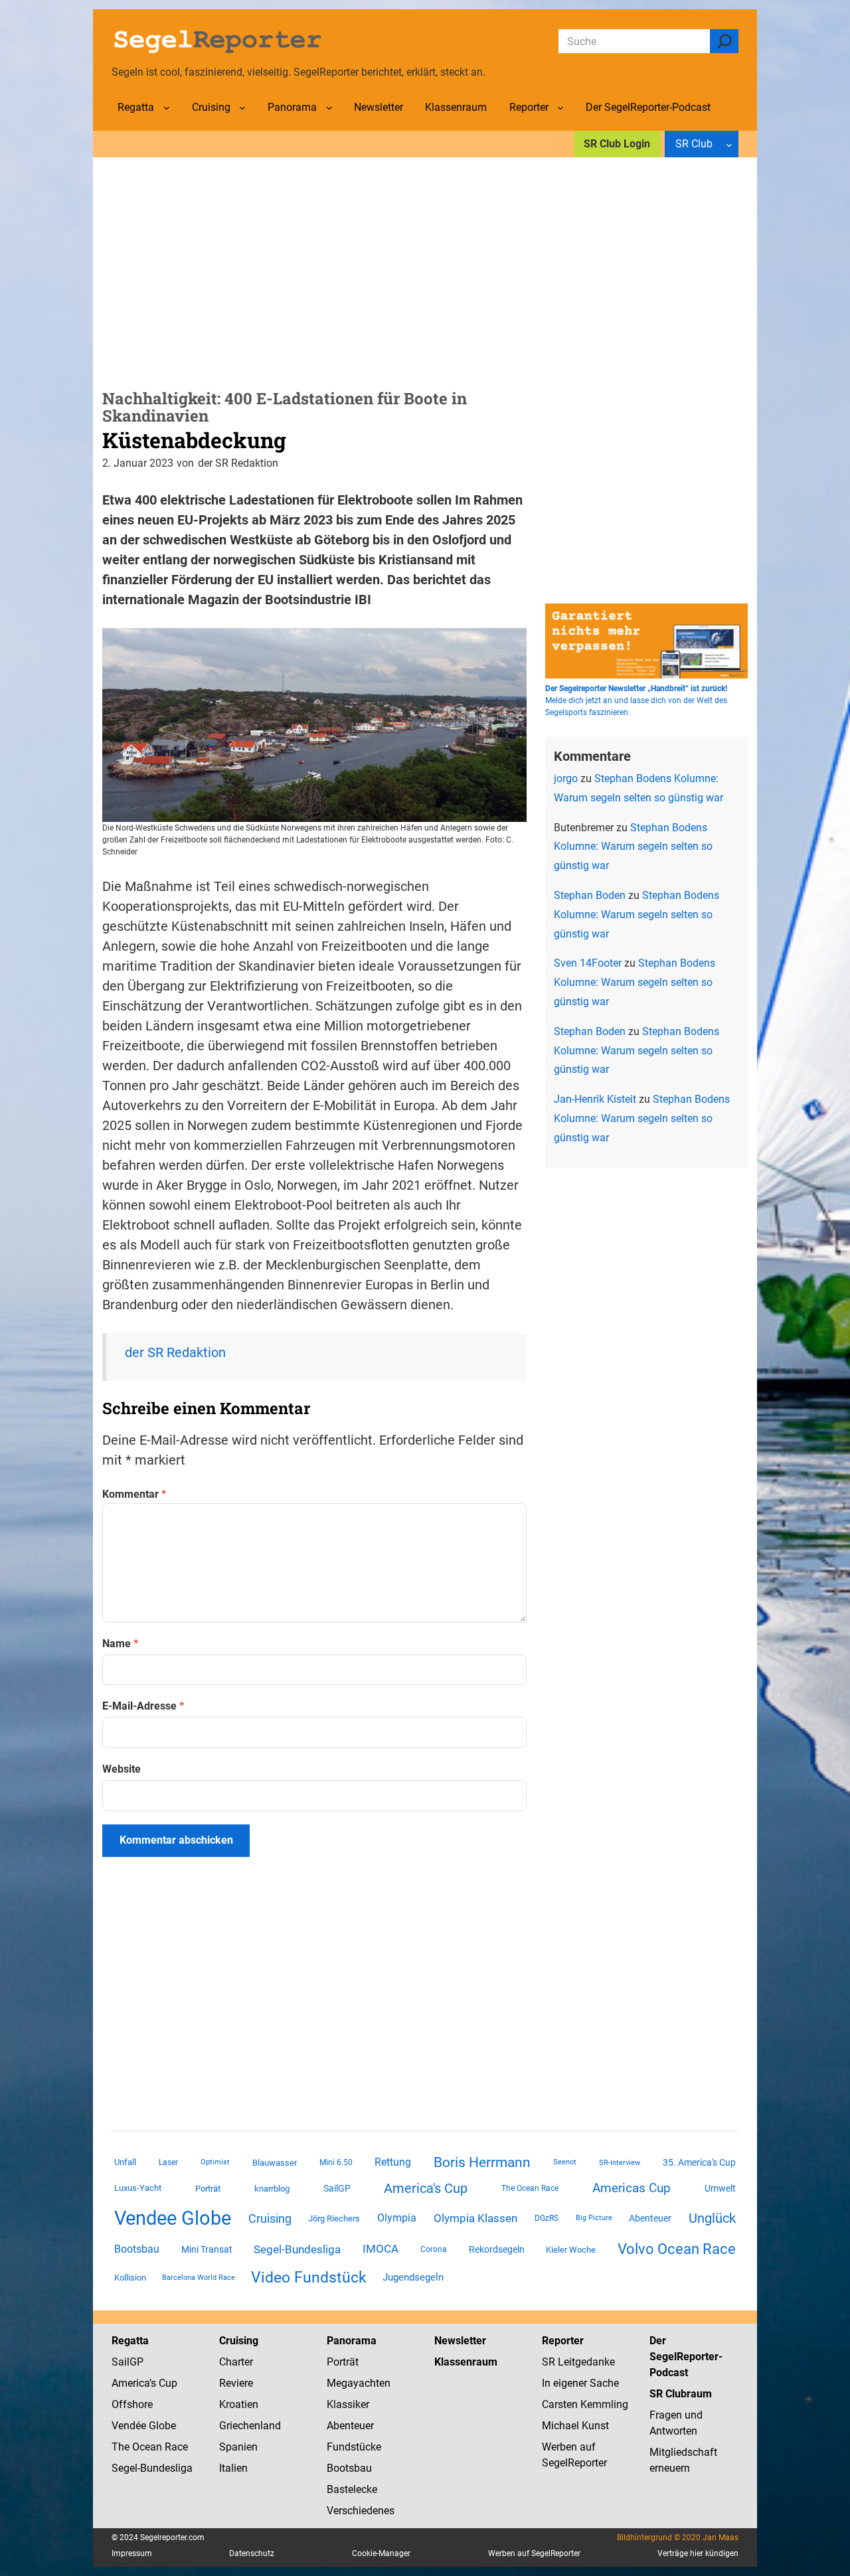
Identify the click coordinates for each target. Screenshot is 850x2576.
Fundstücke (354, 2447)
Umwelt (720, 2188)
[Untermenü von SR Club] (729, 144)
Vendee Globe (173, 2218)
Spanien (238, 2447)
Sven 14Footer (588, 963)
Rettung (393, 2162)
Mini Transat (207, 2249)
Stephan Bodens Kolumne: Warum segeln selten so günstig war (633, 847)
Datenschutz (252, 2553)
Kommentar (134, 1494)
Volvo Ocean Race (677, 2249)
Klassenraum (466, 2362)
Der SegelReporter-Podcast (686, 2357)
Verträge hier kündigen (698, 2553)
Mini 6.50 (336, 2162)
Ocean (147, 2447)
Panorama (352, 2341)
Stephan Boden (590, 895)
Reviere (236, 2383)
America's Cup (426, 2188)
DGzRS (547, 2218)
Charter (236, 2362)
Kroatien (239, 2404)
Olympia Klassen (475, 2218)
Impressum (132, 2553)
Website (122, 1769)
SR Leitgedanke (578, 2362)
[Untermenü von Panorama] (329, 108)
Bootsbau (137, 2249)
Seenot (565, 2162)
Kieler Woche (571, 2250)
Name (120, 1644)
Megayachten (359, 2383)
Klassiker (348, 2404)
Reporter (563, 2341)
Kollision (130, 2278)
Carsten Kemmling (585, 2404)
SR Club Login (617, 144)
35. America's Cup (699, 2162)
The (122, 2447)
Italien (233, 2468)
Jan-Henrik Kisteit (595, 1099)
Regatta (130, 2341)
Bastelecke (352, 2489)
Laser (168, 2162)
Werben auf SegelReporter (534, 2553)
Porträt (208, 2189)
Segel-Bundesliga (297, 2249)
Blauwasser (275, 2163)
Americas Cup (632, 2188)
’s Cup (163, 2383)
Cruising (270, 2218)
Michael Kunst (575, 2426)
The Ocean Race (530, 2188)
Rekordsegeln (497, 2249)
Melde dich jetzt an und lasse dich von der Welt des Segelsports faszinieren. (636, 700)
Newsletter (460, 2341)
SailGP (337, 2188)
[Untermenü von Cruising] (242, 108)
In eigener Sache (580, 2383)
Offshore (132, 2404)
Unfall (125, 2162)
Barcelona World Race (199, 2278)
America (130, 2383)
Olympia (397, 2218)
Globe (161, 2426)
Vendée (129, 2426)
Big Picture (594, 2218)
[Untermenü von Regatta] (167, 108)
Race (175, 2447)
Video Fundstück (309, 2277)
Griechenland (250, 2426)
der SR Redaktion (175, 1352)
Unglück (712, 2218)
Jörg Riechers (334, 2218)
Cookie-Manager (381, 2553)
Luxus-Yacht (138, 2188)
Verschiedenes (361, 2511)
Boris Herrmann (482, 2162)
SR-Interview (620, 2162)
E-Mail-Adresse (143, 1706)
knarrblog (272, 2189)
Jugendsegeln (413, 2277)
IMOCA (381, 2249)
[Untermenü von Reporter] (560, 108)
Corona (434, 2249)
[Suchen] (724, 41)
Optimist (215, 2162)
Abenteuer (650, 2218)
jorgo (566, 778)
